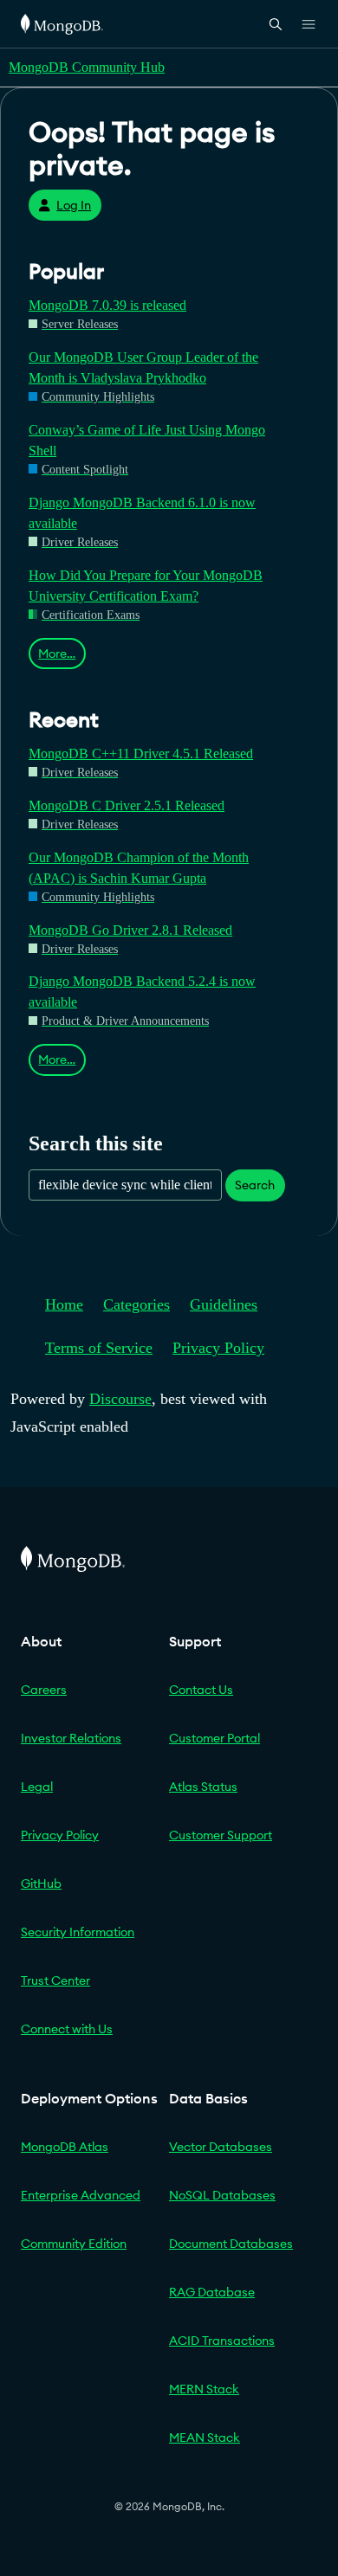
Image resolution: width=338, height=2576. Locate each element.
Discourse (120, 1399)
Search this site (96, 1143)
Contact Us (201, 1690)
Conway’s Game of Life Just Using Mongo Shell (147, 440)
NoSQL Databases (222, 2195)
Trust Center (55, 1980)
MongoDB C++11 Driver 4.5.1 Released (141, 753)
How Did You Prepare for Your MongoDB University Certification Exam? (146, 586)
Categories (136, 1304)
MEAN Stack (205, 2438)
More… (57, 654)
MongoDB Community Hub (87, 67)
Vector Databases (221, 2147)
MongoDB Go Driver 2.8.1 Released (130, 930)
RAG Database (212, 2292)
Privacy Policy (218, 1348)
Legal (37, 1787)
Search (255, 1185)
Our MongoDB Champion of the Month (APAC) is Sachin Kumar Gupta (139, 868)
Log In (74, 205)
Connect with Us (67, 2029)
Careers (44, 1690)
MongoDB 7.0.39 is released (107, 305)
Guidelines (224, 1304)
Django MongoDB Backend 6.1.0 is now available (142, 513)
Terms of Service (99, 1348)
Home (64, 1304)
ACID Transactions (222, 2341)
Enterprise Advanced (81, 2195)
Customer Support (221, 1835)
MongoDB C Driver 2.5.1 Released (127, 805)
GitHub (41, 1884)
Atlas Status (203, 1787)
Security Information (78, 1932)
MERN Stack (204, 2389)
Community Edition (74, 2244)
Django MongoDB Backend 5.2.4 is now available (142, 992)
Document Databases (231, 2244)
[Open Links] (309, 24)
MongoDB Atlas (65, 2147)
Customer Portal (214, 1738)
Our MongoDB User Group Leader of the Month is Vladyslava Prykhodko (143, 367)
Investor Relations (71, 1738)
